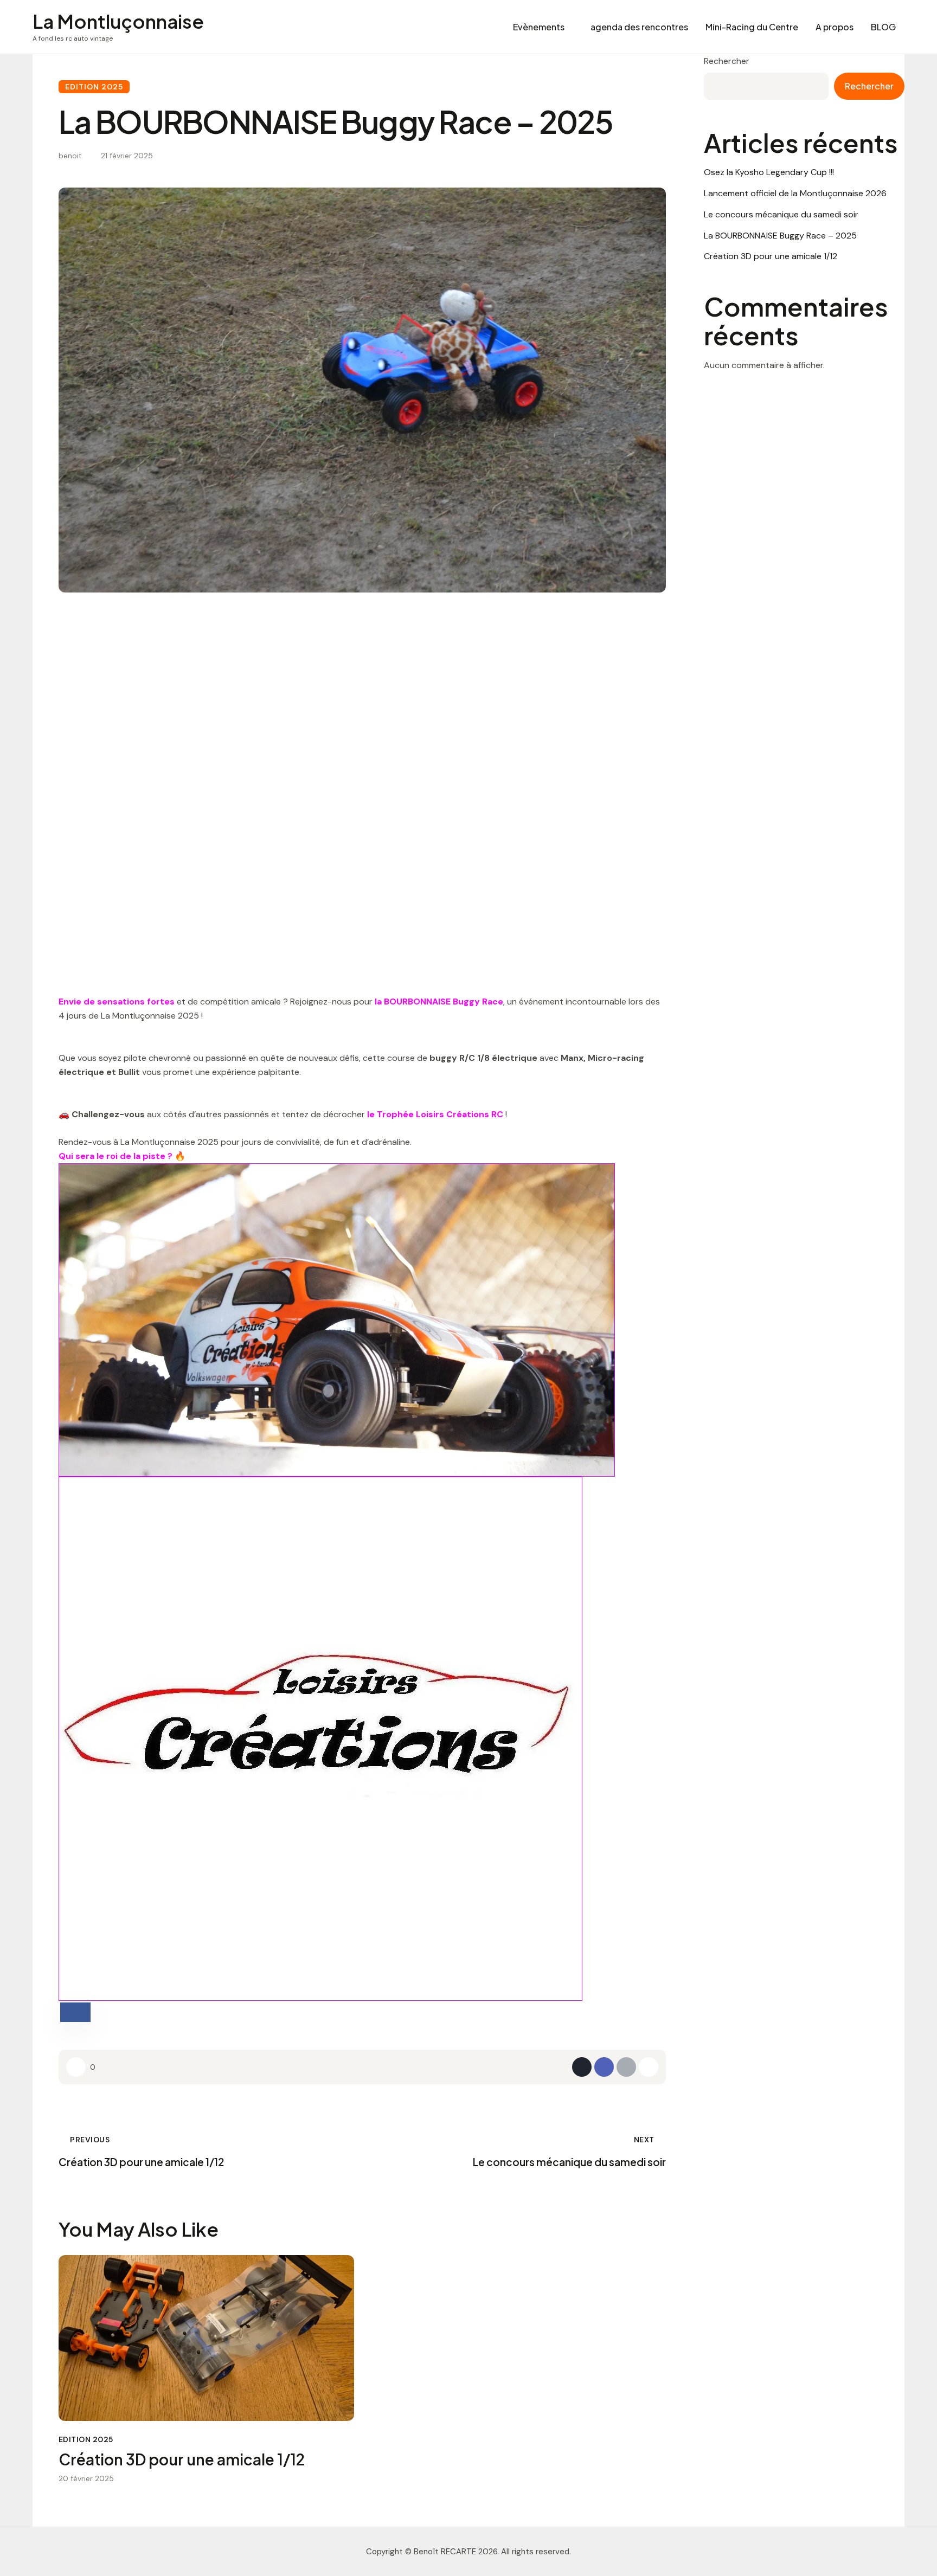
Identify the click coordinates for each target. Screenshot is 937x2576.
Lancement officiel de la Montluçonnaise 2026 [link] (795, 193)
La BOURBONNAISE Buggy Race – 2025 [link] (780, 236)
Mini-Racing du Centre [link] (752, 27)
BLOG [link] (883, 27)
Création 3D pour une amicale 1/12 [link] (182, 2459)
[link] (118, 27)
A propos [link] (835, 27)
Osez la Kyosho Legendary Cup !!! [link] (769, 172)
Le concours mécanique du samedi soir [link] (781, 214)
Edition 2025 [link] (94, 87)
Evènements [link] (539, 27)
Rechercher (727, 61)
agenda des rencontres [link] (639, 27)
